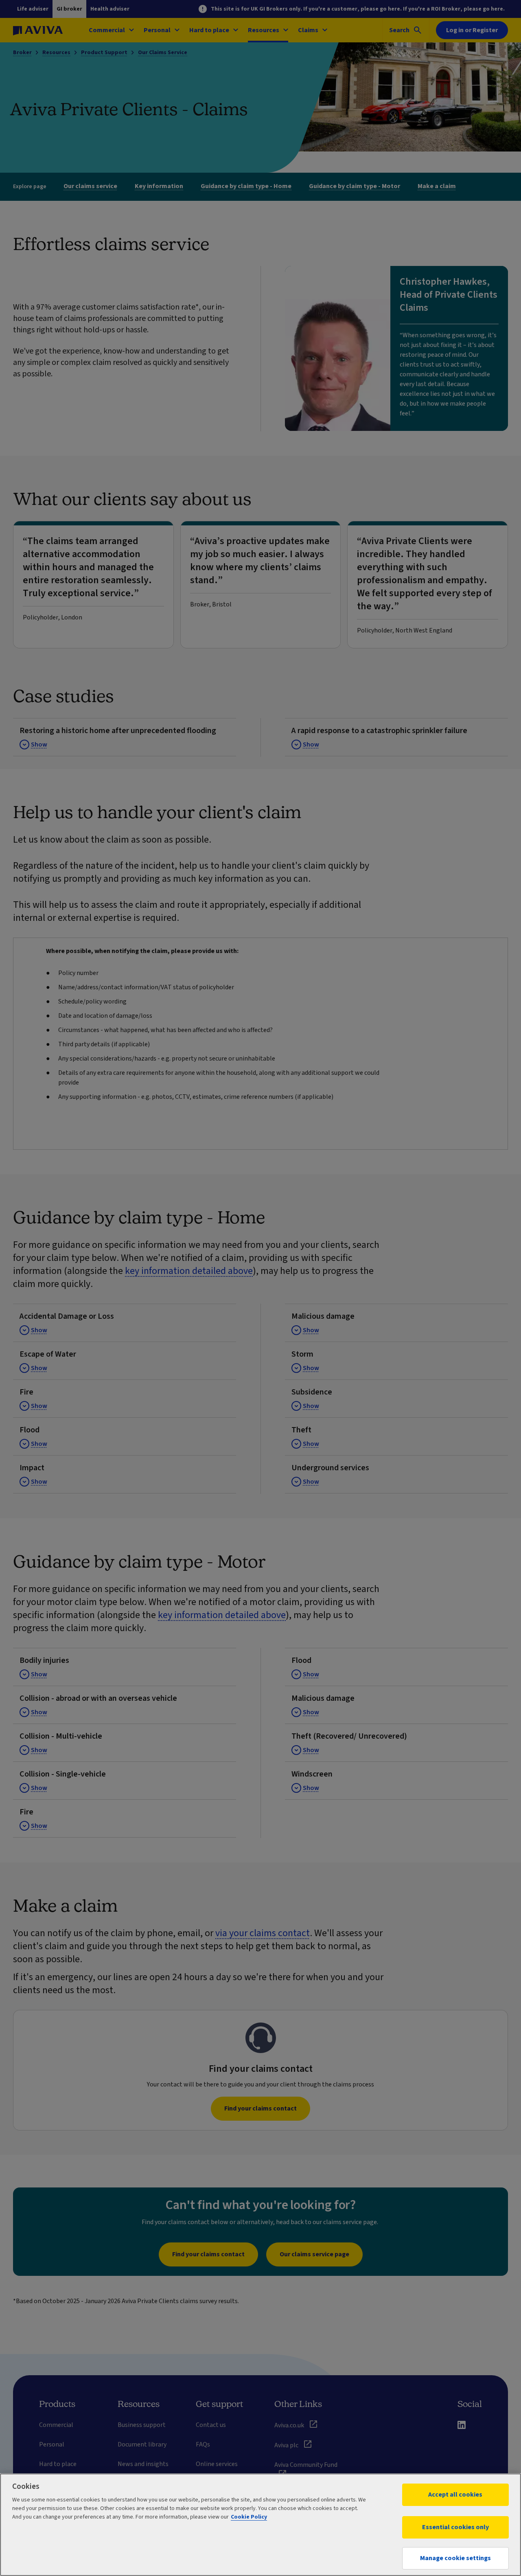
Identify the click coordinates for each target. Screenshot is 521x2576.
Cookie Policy (249, 2517)
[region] (260, 2525)
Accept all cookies (455, 2495)
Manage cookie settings (455, 2558)
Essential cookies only (455, 2527)
